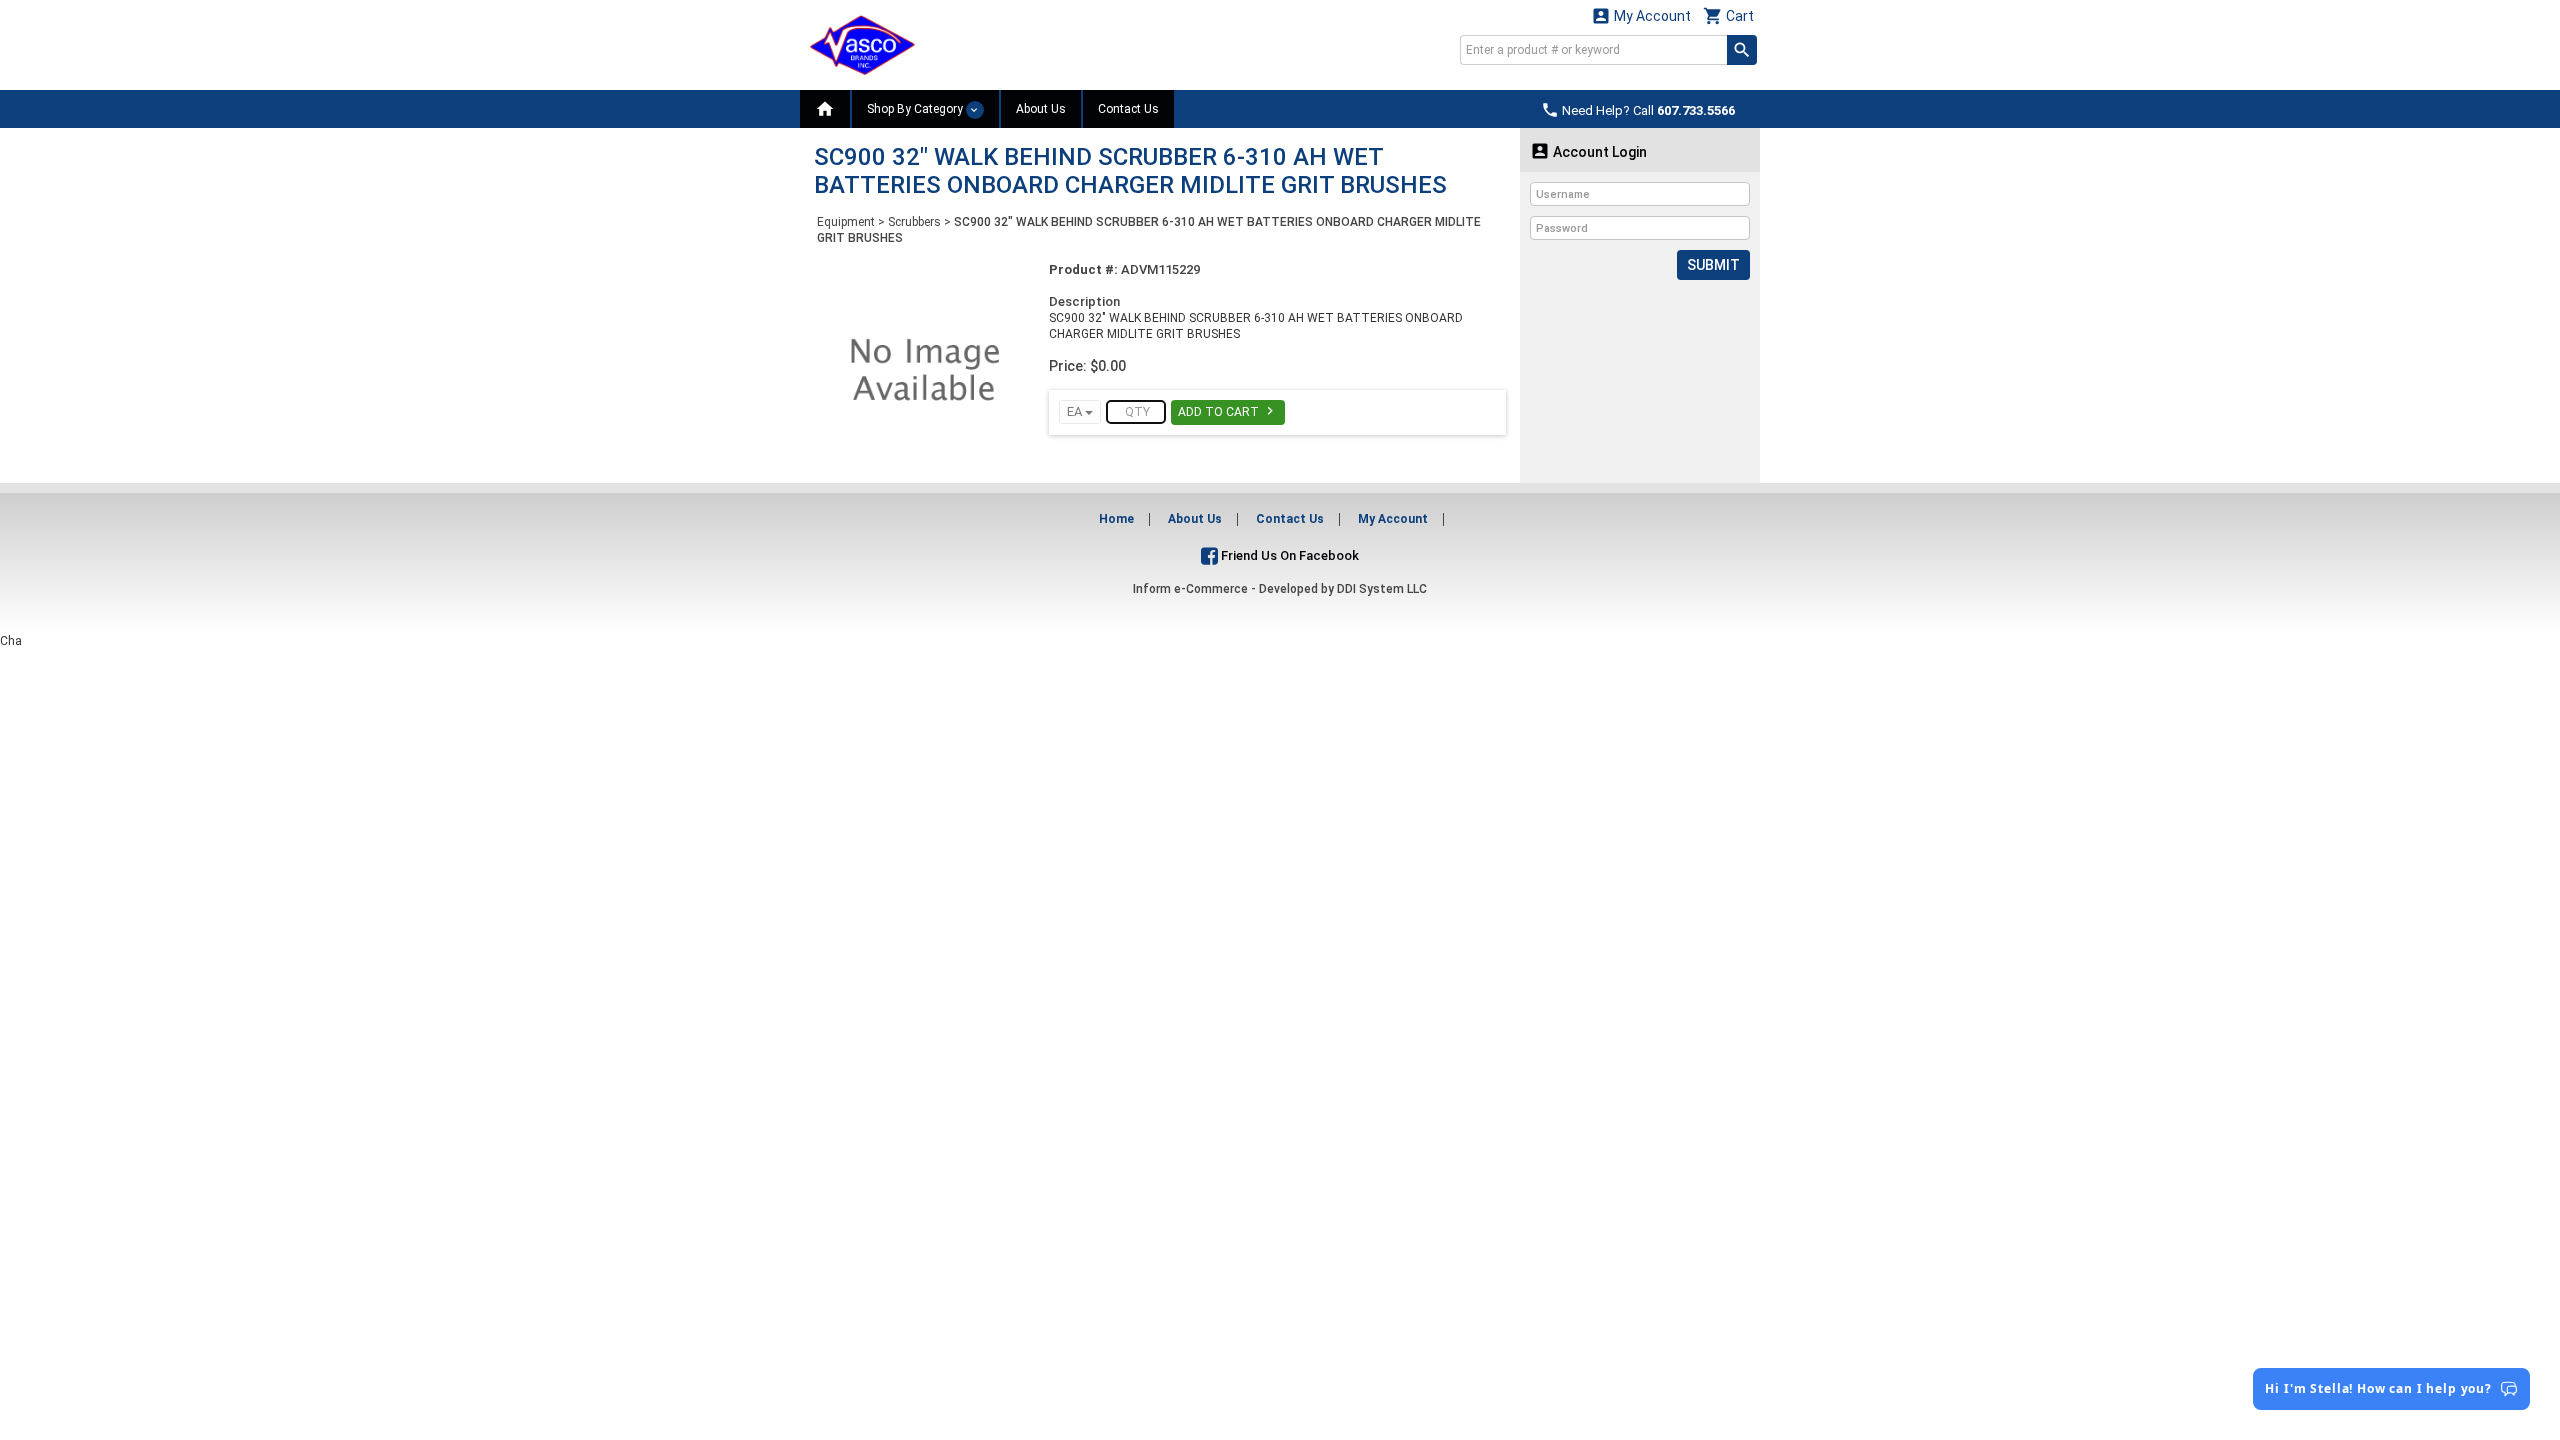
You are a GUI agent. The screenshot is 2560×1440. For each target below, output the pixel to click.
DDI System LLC (1382, 589)
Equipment (846, 222)
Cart (1728, 15)
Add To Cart (1228, 411)
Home (1116, 519)
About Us (1041, 109)
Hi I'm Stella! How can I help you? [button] (2378, 1388)
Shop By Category (916, 109)
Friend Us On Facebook (1288, 555)
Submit (1713, 265)
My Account (1641, 15)
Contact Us (1128, 109)
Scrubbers (914, 222)
